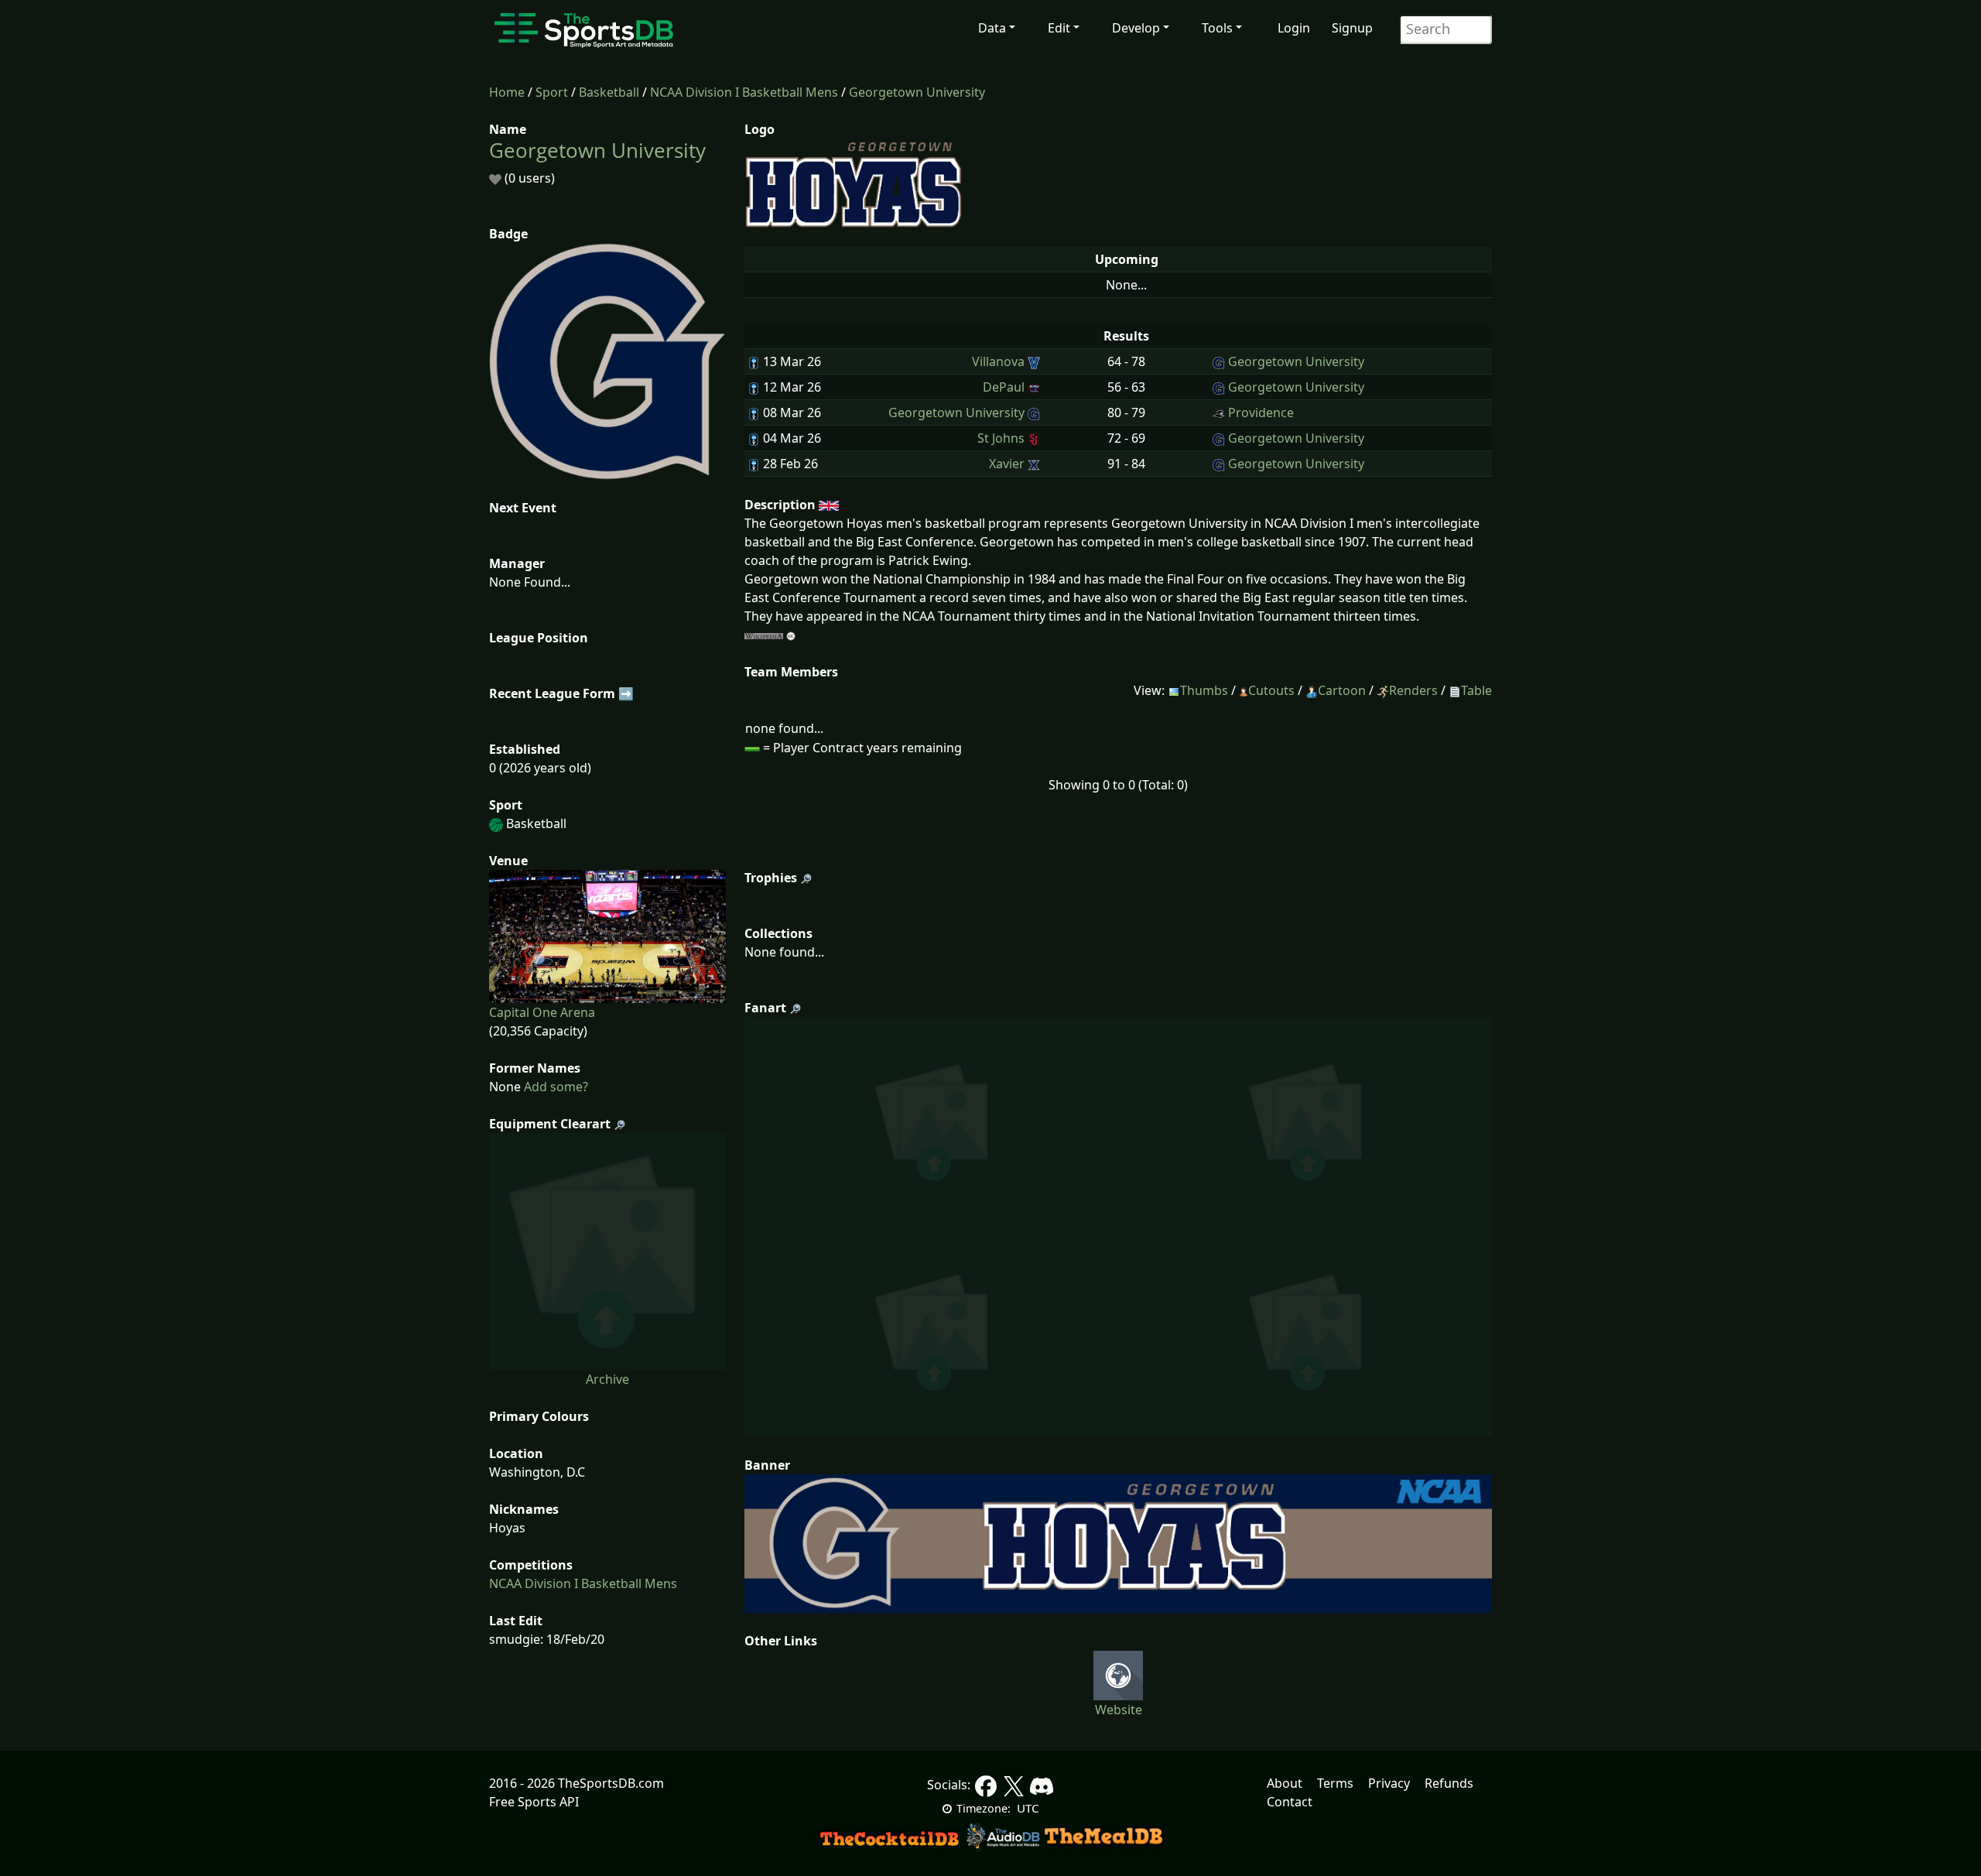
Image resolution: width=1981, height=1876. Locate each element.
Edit (1059, 28)
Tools (1217, 28)
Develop (1136, 28)
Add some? (554, 1087)
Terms (1335, 1783)
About (1285, 1783)
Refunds (1449, 1783)
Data (992, 28)
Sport (552, 92)
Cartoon (1342, 690)
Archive (607, 1379)
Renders (1413, 690)
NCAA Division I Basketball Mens (744, 92)
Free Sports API (534, 1802)
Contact (1290, 1802)
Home (507, 92)
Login (1294, 28)
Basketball (609, 92)
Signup (1352, 28)
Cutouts (1271, 690)
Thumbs (1204, 690)
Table (1476, 690)
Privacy (1389, 1783)
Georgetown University (917, 92)
